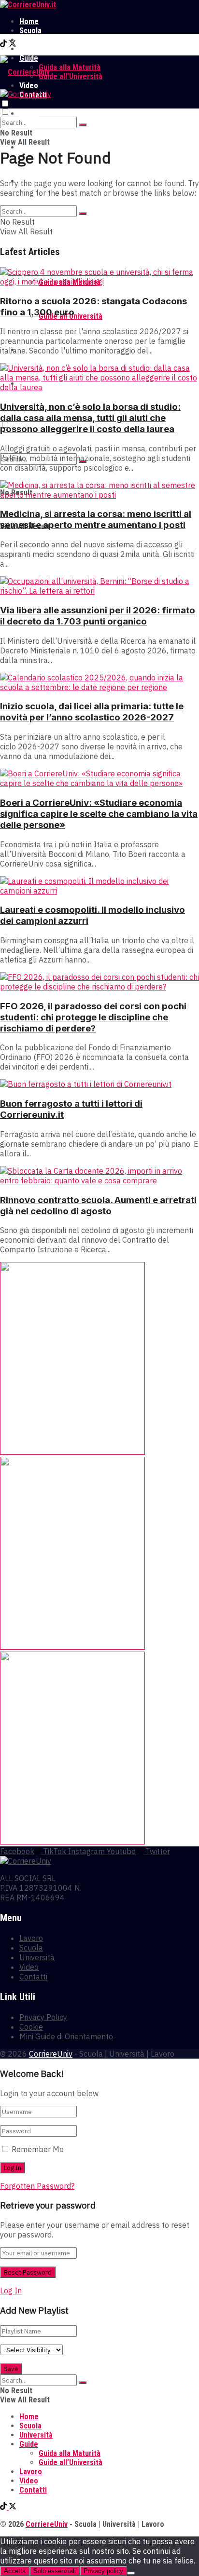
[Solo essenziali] (131, 2573)
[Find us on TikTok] (4, 45)
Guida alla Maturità (70, 67)
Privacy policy (103, 2571)
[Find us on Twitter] (13, 45)
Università (36, 40)
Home (29, 21)
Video (29, 1967)
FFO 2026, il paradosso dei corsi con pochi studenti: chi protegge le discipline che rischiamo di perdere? (93, 1017)
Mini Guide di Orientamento (66, 2036)
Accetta (15, 2571)
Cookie (31, 2027)
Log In (11, 2291)
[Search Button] (83, 125)
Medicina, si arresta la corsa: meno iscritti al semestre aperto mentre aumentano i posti (96, 519)
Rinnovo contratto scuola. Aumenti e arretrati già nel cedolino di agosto (98, 1206)
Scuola (30, 31)
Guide (29, 2444)
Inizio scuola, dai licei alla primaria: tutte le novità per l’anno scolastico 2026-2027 (92, 712)
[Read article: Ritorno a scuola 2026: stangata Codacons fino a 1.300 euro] (99, 277)
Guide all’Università (71, 76)
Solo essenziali (55, 2571)
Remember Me (38, 2149)
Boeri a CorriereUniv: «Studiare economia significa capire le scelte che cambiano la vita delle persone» (99, 814)
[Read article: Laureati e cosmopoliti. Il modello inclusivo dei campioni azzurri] (99, 886)
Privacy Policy (43, 2017)
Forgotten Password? (37, 2186)
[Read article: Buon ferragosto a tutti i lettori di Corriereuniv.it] (99, 1084)
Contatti (33, 1977)
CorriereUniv (51, 2054)
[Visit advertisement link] (72, 1452)
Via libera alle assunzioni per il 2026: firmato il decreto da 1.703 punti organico (98, 616)
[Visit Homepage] (28, 5)
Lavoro (31, 49)
